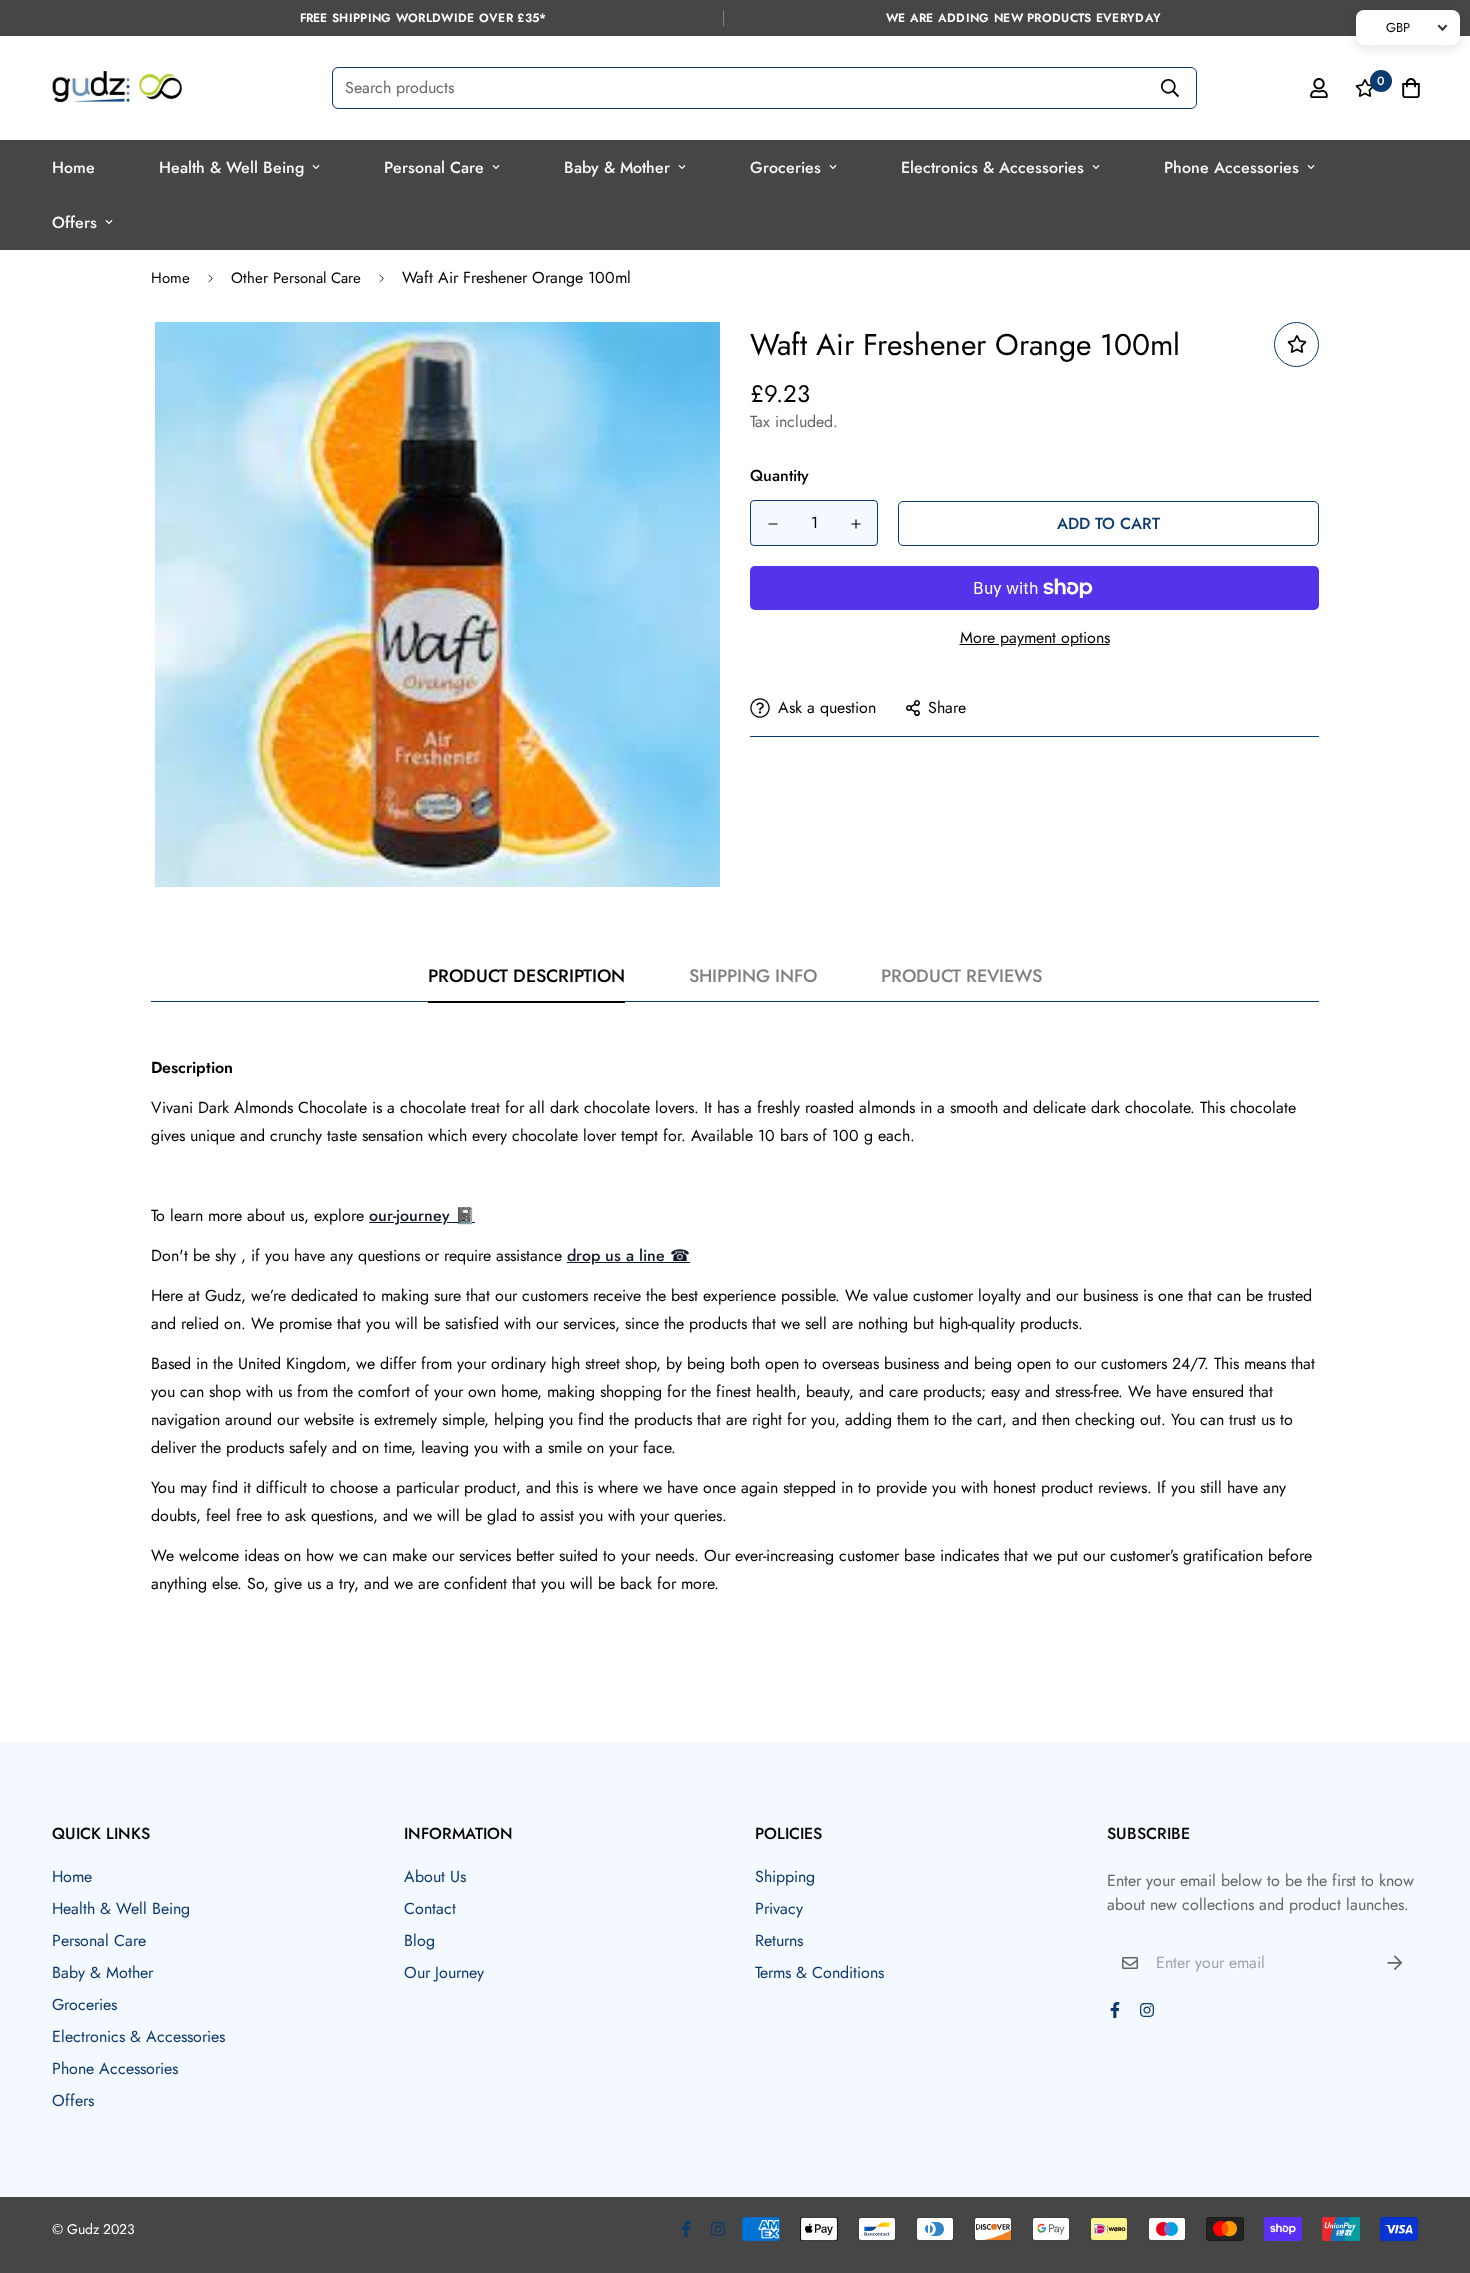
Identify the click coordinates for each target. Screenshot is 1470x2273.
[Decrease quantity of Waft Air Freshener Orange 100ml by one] (772, 524)
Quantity (779, 475)
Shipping (785, 1876)
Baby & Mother (617, 167)
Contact (430, 1908)
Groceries (785, 167)
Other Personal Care (296, 278)
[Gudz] (117, 88)
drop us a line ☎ (628, 1255)
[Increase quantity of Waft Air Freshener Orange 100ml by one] (855, 524)
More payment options (1035, 637)
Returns (779, 1940)
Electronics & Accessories (992, 167)
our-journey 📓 (422, 1215)
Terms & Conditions (819, 1972)
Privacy (779, 1908)
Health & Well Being (231, 167)
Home (73, 167)
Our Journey (444, 1972)
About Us (435, 1876)
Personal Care (434, 167)
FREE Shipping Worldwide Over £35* (423, 18)
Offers (74, 222)
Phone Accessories (1231, 167)
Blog (419, 1940)
